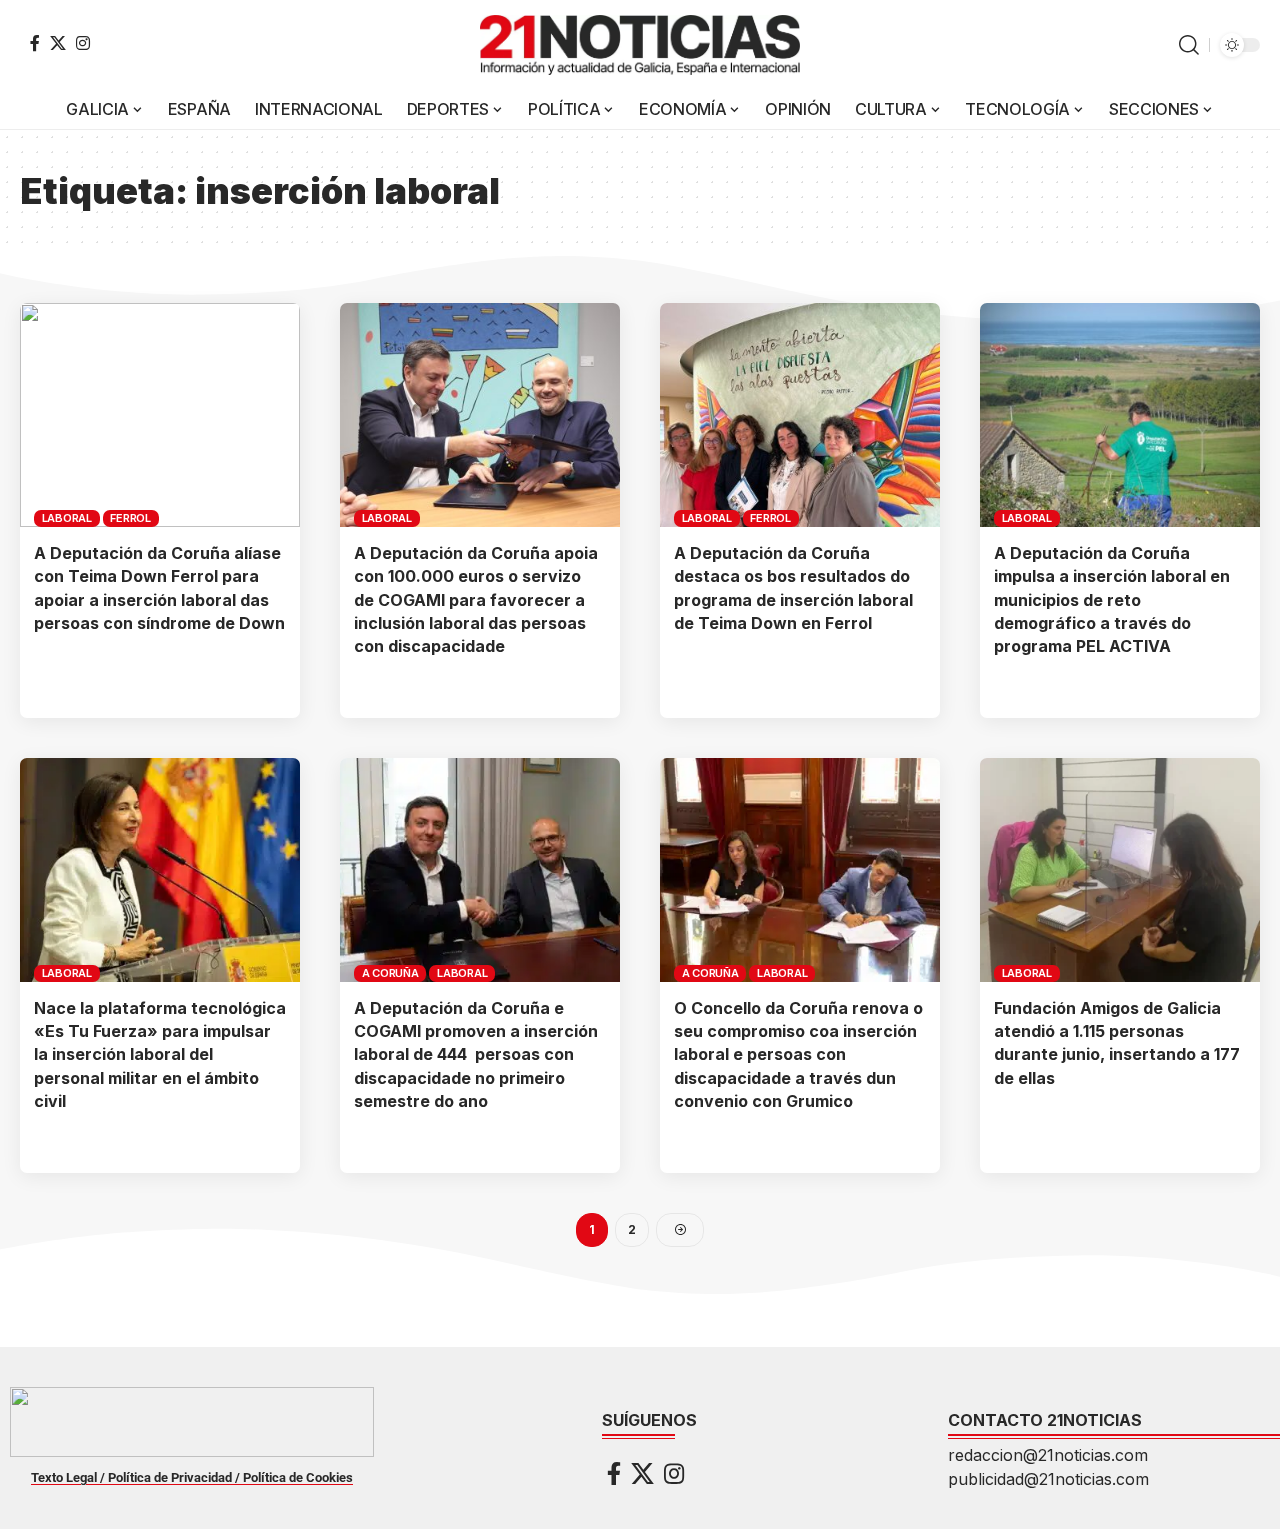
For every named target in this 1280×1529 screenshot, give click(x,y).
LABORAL (67, 518)
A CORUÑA (390, 973)
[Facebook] (35, 43)
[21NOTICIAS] (640, 45)
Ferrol (130, 518)
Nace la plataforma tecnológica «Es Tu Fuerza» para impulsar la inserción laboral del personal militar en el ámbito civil (160, 1054)
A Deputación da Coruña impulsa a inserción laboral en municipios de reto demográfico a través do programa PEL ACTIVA (1112, 599)
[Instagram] (83, 43)
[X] (58, 43)
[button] (1189, 45)
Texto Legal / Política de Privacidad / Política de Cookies (192, 1477)
